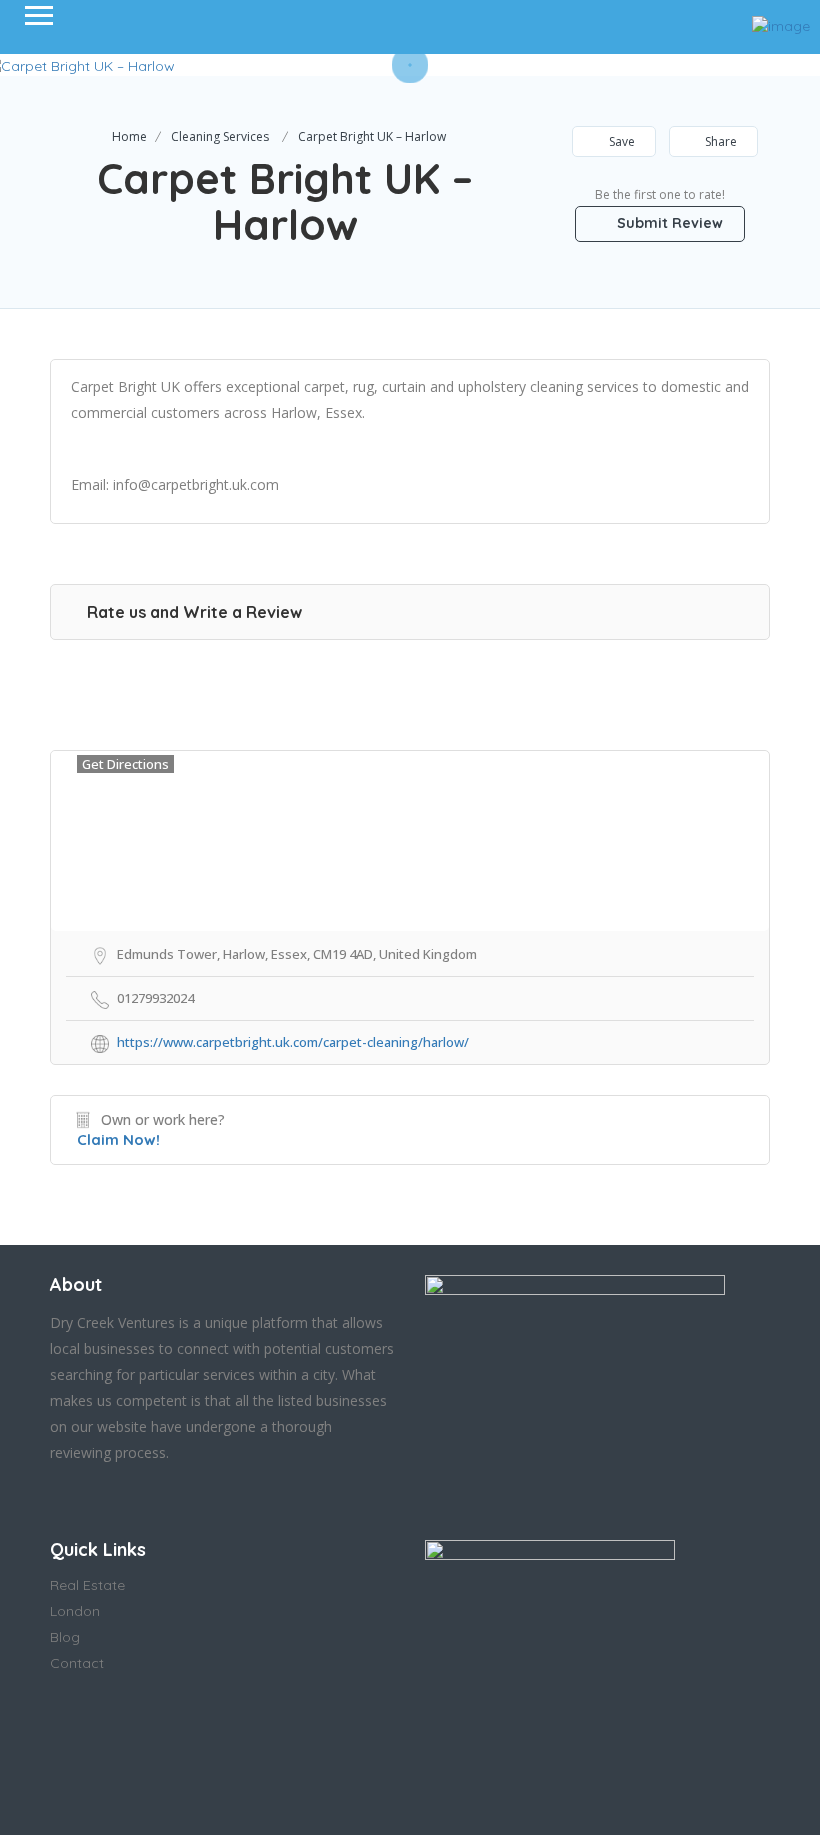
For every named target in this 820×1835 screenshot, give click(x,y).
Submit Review (668, 223)
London (75, 1611)
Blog (65, 1637)
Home (129, 136)
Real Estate (87, 1585)
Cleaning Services (220, 136)
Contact (77, 1663)
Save (620, 141)
